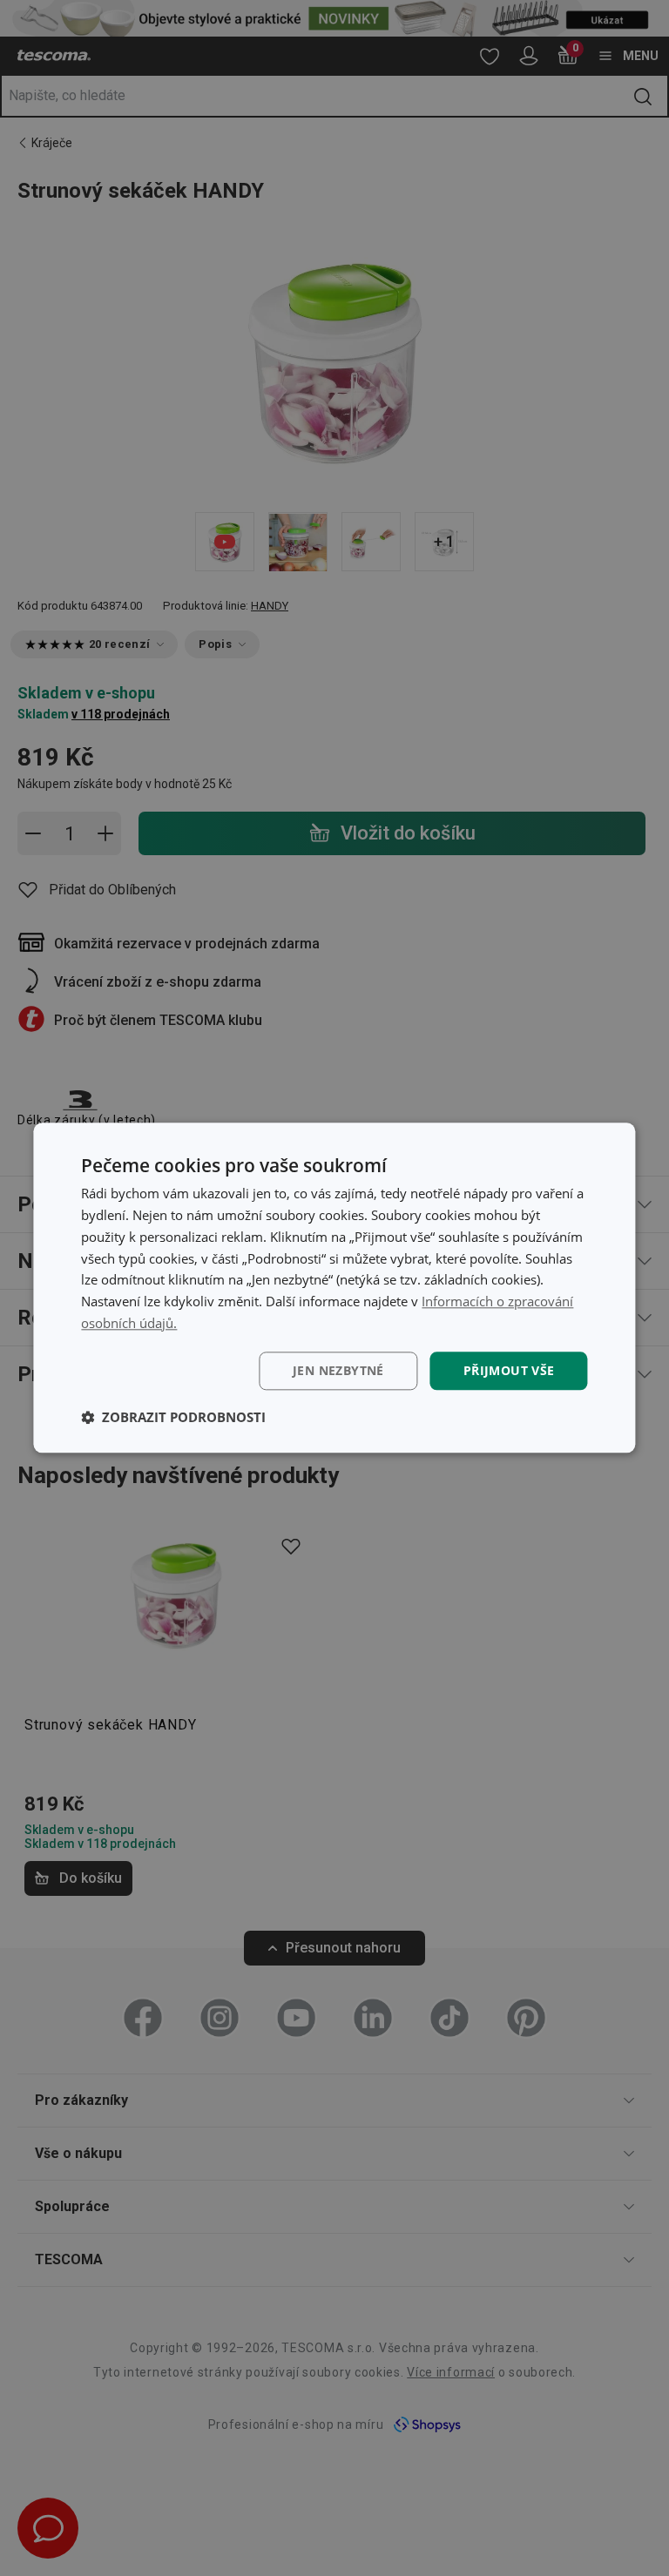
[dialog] (334, 1288)
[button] (173, 1418)
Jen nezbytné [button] (338, 1370)
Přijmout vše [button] (509, 1370)
